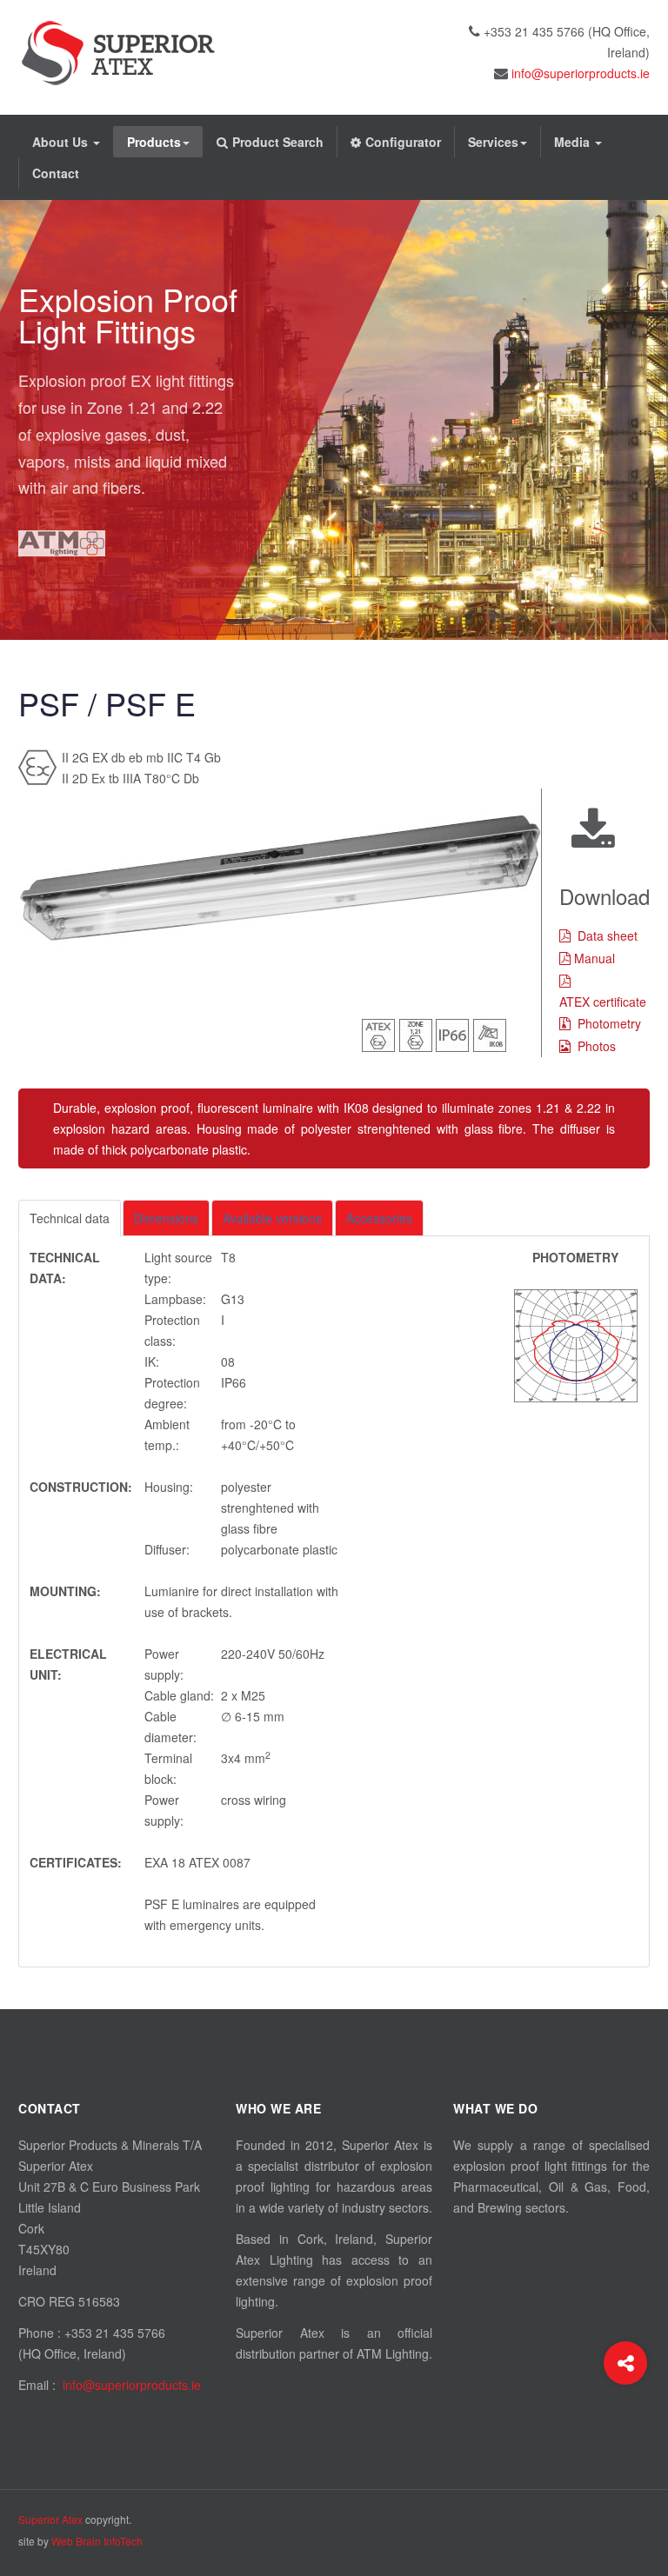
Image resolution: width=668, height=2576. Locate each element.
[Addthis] (625, 2363)
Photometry (609, 1023)
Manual (595, 958)
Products (154, 142)
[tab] (70, 1218)
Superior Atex (50, 2519)
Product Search (278, 142)
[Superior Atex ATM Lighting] (118, 53)
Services (493, 142)
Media (574, 142)
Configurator (403, 142)
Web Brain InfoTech (97, 2541)
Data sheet (608, 935)
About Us (62, 142)
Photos (597, 1046)
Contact (56, 173)
